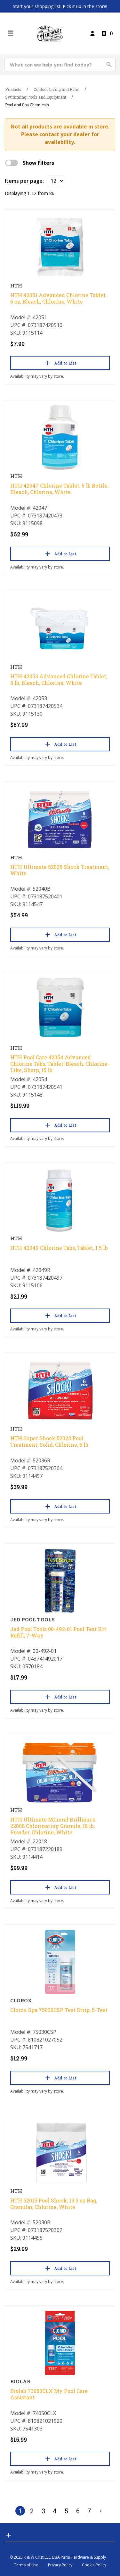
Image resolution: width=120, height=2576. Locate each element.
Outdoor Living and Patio (56, 89)
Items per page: (24, 181)
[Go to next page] (101, 2511)
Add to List (65, 363)
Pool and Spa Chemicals (27, 105)
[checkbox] (12, 163)
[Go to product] (60, 247)
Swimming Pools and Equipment (36, 97)
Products (13, 89)
